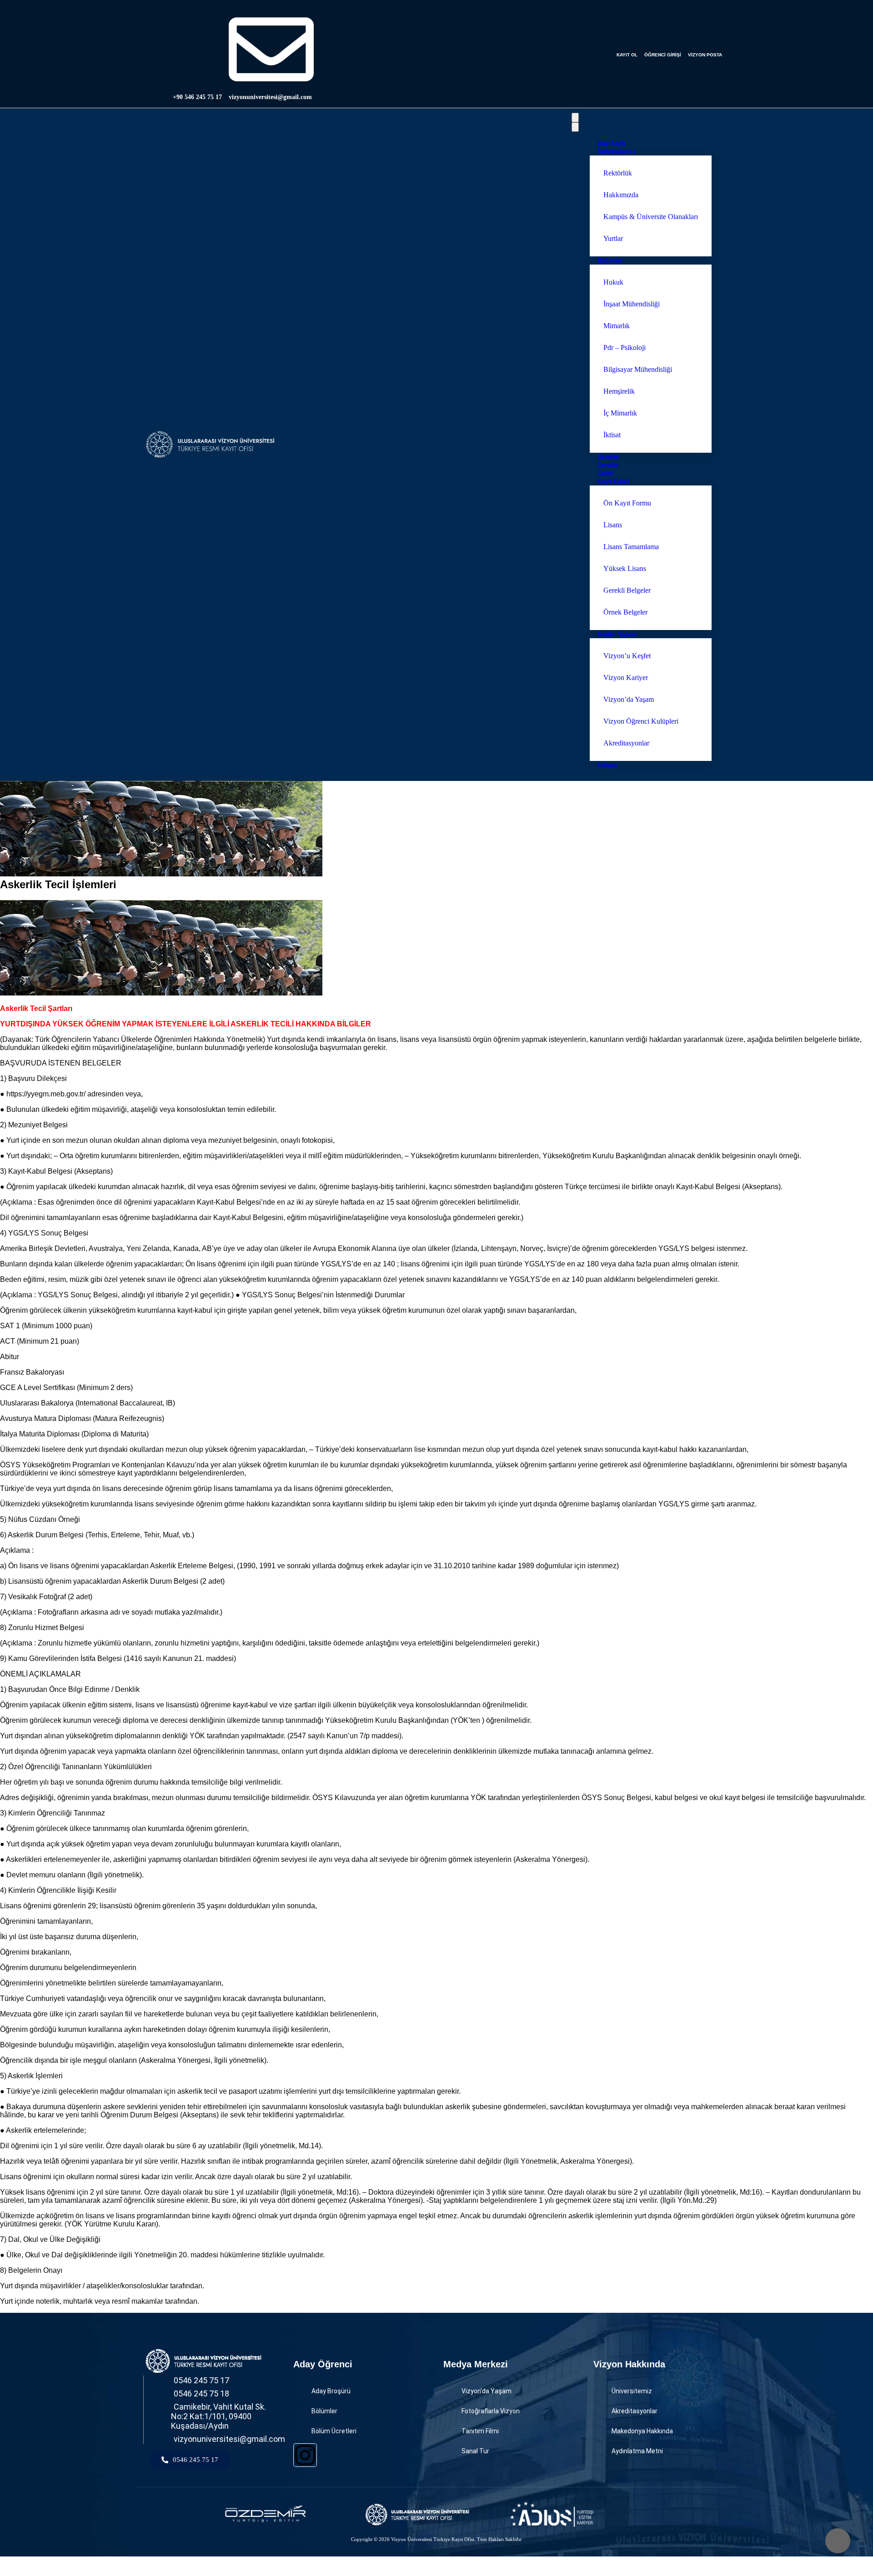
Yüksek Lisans (625, 568)
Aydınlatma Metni (637, 2451)
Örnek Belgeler (625, 612)
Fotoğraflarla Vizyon (491, 2411)
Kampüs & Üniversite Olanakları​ (651, 217)
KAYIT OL (627, 55)
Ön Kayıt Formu (627, 503)
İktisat (612, 435)
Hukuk (613, 282)
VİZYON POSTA (705, 55)
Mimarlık (617, 326)
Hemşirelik (619, 391)
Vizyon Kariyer (626, 678)
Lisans (613, 525)
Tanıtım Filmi (480, 2431)
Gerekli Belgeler (627, 590)
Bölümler (610, 260)
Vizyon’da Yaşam (629, 699)
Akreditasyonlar (626, 743)
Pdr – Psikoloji (625, 348)
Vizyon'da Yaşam (487, 2391)
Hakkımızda (621, 195)
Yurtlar (613, 238)
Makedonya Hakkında (642, 2431)
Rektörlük (618, 173)
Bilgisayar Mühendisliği (638, 369)
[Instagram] (305, 2455)
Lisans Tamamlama (631, 547)
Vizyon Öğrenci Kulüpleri (641, 721)
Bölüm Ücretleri (334, 2431)
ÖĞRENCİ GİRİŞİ (663, 55)
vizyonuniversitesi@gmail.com (270, 97)
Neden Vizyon (617, 634)
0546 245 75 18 (201, 2393)
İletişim (607, 765)
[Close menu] (575, 127)
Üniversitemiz (616, 151)
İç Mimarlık (620, 413)
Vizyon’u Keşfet (627, 656)
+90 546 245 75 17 (197, 97)
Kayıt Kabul (613, 481)
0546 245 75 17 (201, 2380)
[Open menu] (575, 118)
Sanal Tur (475, 2451)
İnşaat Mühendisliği (632, 304)
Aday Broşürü (331, 2391)
